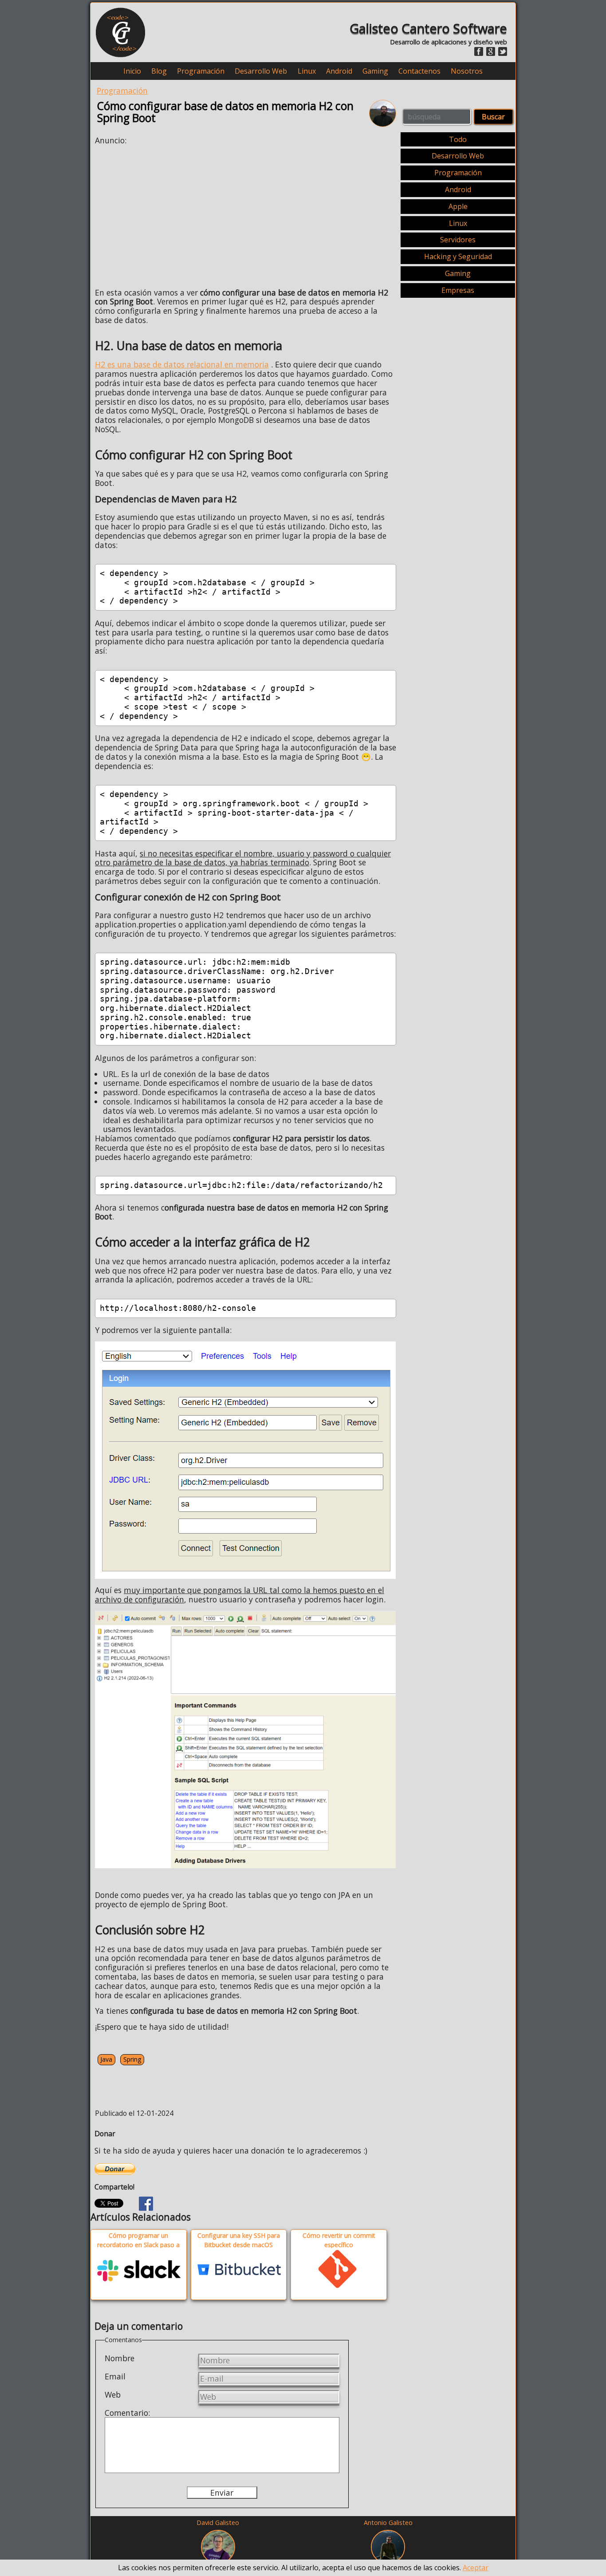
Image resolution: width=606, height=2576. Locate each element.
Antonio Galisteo (388, 2523)
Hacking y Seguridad (458, 256)
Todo (458, 139)
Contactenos (419, 71)
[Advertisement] (169, 214)
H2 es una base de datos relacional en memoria (182, 364)
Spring (132, 2059)
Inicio (132, 71)
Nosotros (467, 71)
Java (106, 2059)
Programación (201, 71)
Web (113, 2395)
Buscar (493, 117)
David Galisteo (218, 2523)
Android (339, 71)
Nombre (120, 2358)
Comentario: (127, 2413)
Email (115, 2376)
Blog (159, 71)
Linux (307, 71)
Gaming (375, 71)
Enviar (222, 2493)
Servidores (458, 240)
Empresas (458, 290)
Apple (458, 206)
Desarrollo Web (261, 71)
